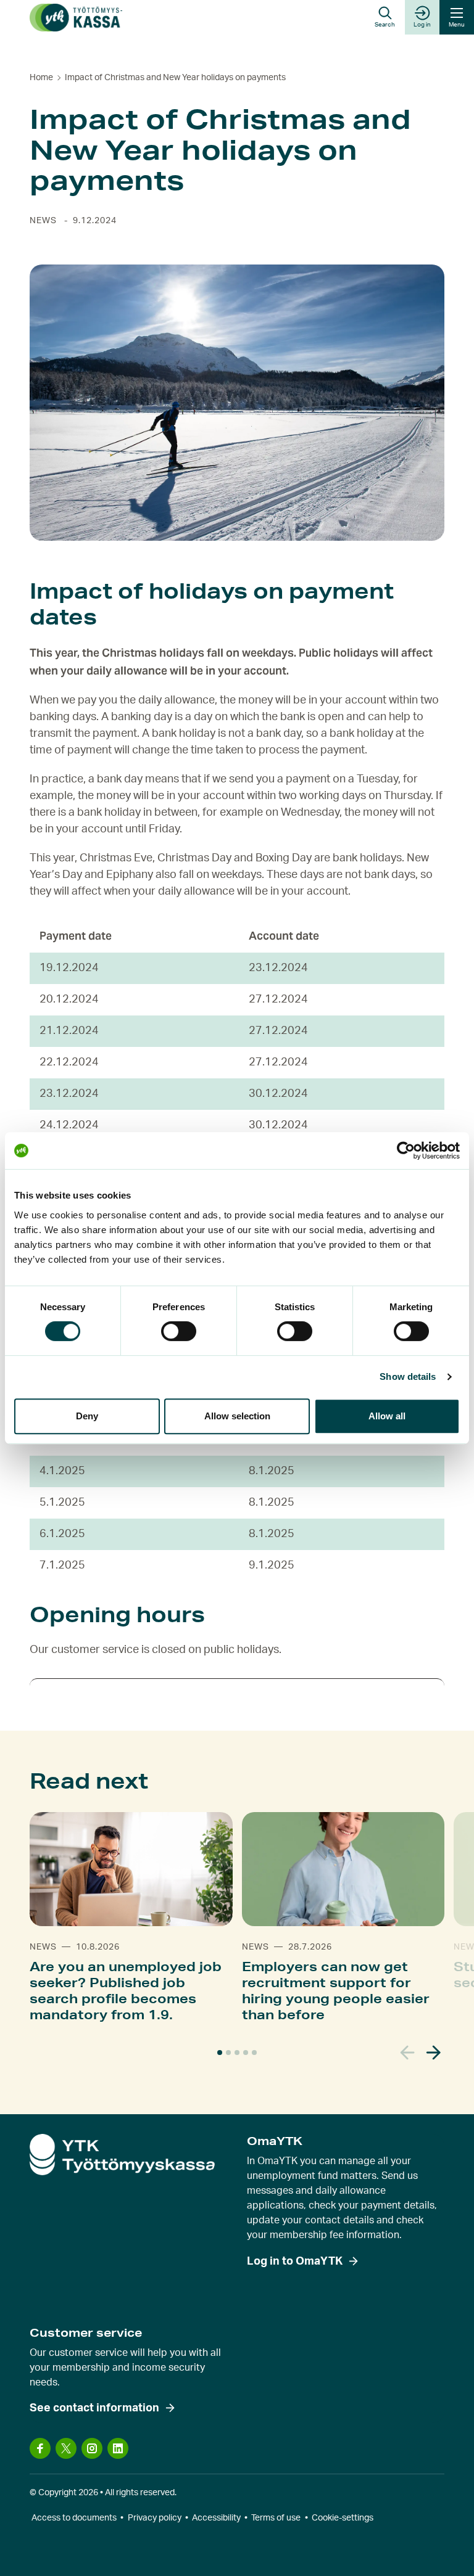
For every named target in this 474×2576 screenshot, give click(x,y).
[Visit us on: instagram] (92, 2448)
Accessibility (216, 2518)
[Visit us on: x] (66, 2448)
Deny (87, 1416)
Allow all (387, 1416)
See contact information (94, 2408)
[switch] (179, 1331)
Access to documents (74, 2518)
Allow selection (237, 1416)
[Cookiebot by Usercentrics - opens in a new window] (406, 1151)
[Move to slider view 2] (228, 2053)
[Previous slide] (408, 2053)
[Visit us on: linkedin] (118, 2448)
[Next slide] (434, 2053)
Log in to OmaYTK (295, 2262)
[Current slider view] (220, 2053)
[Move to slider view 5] (254, 2053)
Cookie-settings (343, 2518)
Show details (408, 1376)
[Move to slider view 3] (237, 2053)
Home (41, 78)
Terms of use (276, 2518)
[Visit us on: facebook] (40, 2448)
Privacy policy (155, 2518)
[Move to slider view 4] (246, 2053)
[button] (385, 17)
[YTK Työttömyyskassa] (76, 18)
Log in (422, 25)
